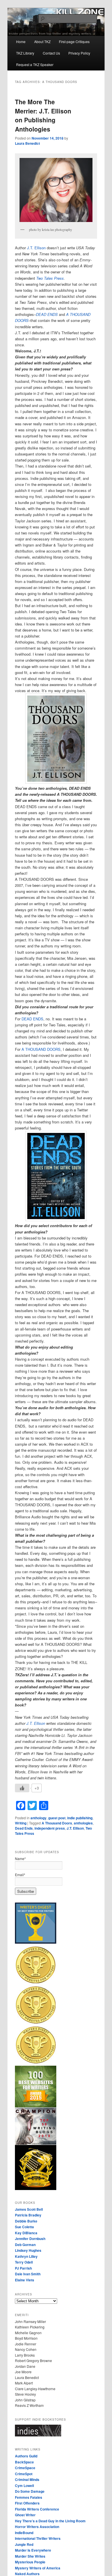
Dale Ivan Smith (28, 2274)
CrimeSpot (24, 2474)
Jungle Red (24, 2544)
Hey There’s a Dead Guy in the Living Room (50, 2521)
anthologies (83, 1823)
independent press (50, 1828)
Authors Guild (26, 2456)
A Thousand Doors (57, 1823)
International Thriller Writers (38, 2538)
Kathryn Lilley (26, 2256)
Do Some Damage (30, 2491)
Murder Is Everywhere (33, 2550)
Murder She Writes (30, 2556)
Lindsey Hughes (28, 2250)
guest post (57, 1818)
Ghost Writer (25, 2515)
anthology (38, 1818)
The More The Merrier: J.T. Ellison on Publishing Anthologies (43, 115)
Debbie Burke (26, 2221)
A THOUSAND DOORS (41, 1049)
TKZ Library (25, 53)
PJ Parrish (23, 2268)
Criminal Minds (27, 2480)
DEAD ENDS (32, 1019)
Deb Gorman (25, 2245)
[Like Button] (22, 1788)
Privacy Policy (79, 53)
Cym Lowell (24, 2486)
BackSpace (24, 2462)
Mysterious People (30, 2562)
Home (21, 41)
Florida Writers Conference (37, 2509)
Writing (21, 1823)
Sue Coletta (24, 2227)
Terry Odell (24, 2262)
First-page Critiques (74, 41)
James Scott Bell (29, 2209)
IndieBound (24, 2533)
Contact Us (51, 53)
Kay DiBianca (26, 2233)
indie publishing (80, 1818)
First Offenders (27, 2503)
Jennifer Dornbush (30, 2239)
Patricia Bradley (28, 2215)
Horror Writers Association (37, 2527)
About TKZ (42, 41)
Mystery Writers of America (38, 2568)
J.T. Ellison (36, 248)
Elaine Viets (25, 2280)
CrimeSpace (25, 2468)
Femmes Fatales (29, 2497)
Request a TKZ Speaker (35, 64)
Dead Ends (24, 1828)
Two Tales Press (50, 278)
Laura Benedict (27, 143)
